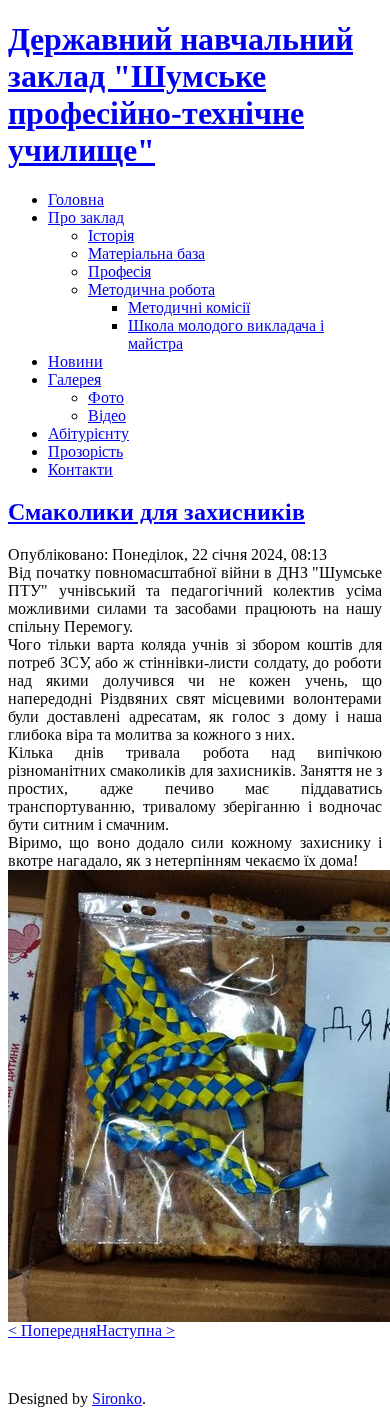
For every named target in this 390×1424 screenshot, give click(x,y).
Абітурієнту (88, 433)
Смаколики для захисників (156, 512)
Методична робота (151, 289)
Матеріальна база (146, 253)
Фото (106, 397)
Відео (107, 415)
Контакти (80, 469)
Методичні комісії (189, 307)
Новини (75, 361)
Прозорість (85, 451)
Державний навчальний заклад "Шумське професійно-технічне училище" (180, 94)
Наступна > (135, 1330)
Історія (111, 235)
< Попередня (52, 1330)
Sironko (117, 1398)
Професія (119, 271)
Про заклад (86, 217)
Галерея (74, 379)
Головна (76, 199)
